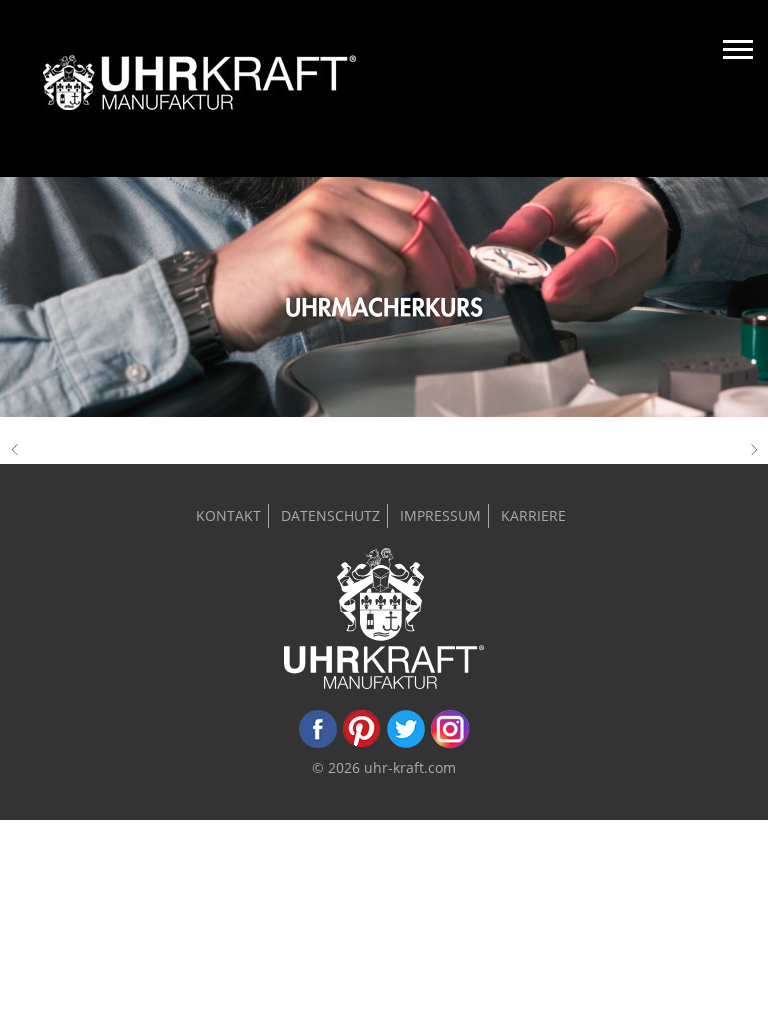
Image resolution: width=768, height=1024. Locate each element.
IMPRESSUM (440, 515)
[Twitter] (406, 743)
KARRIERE (533, 515)
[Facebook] (318, 743)
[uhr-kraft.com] (199, 88)
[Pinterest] (362, 743)
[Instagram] (450, 743)
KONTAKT (228, 515)
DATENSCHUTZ (330, 515)
